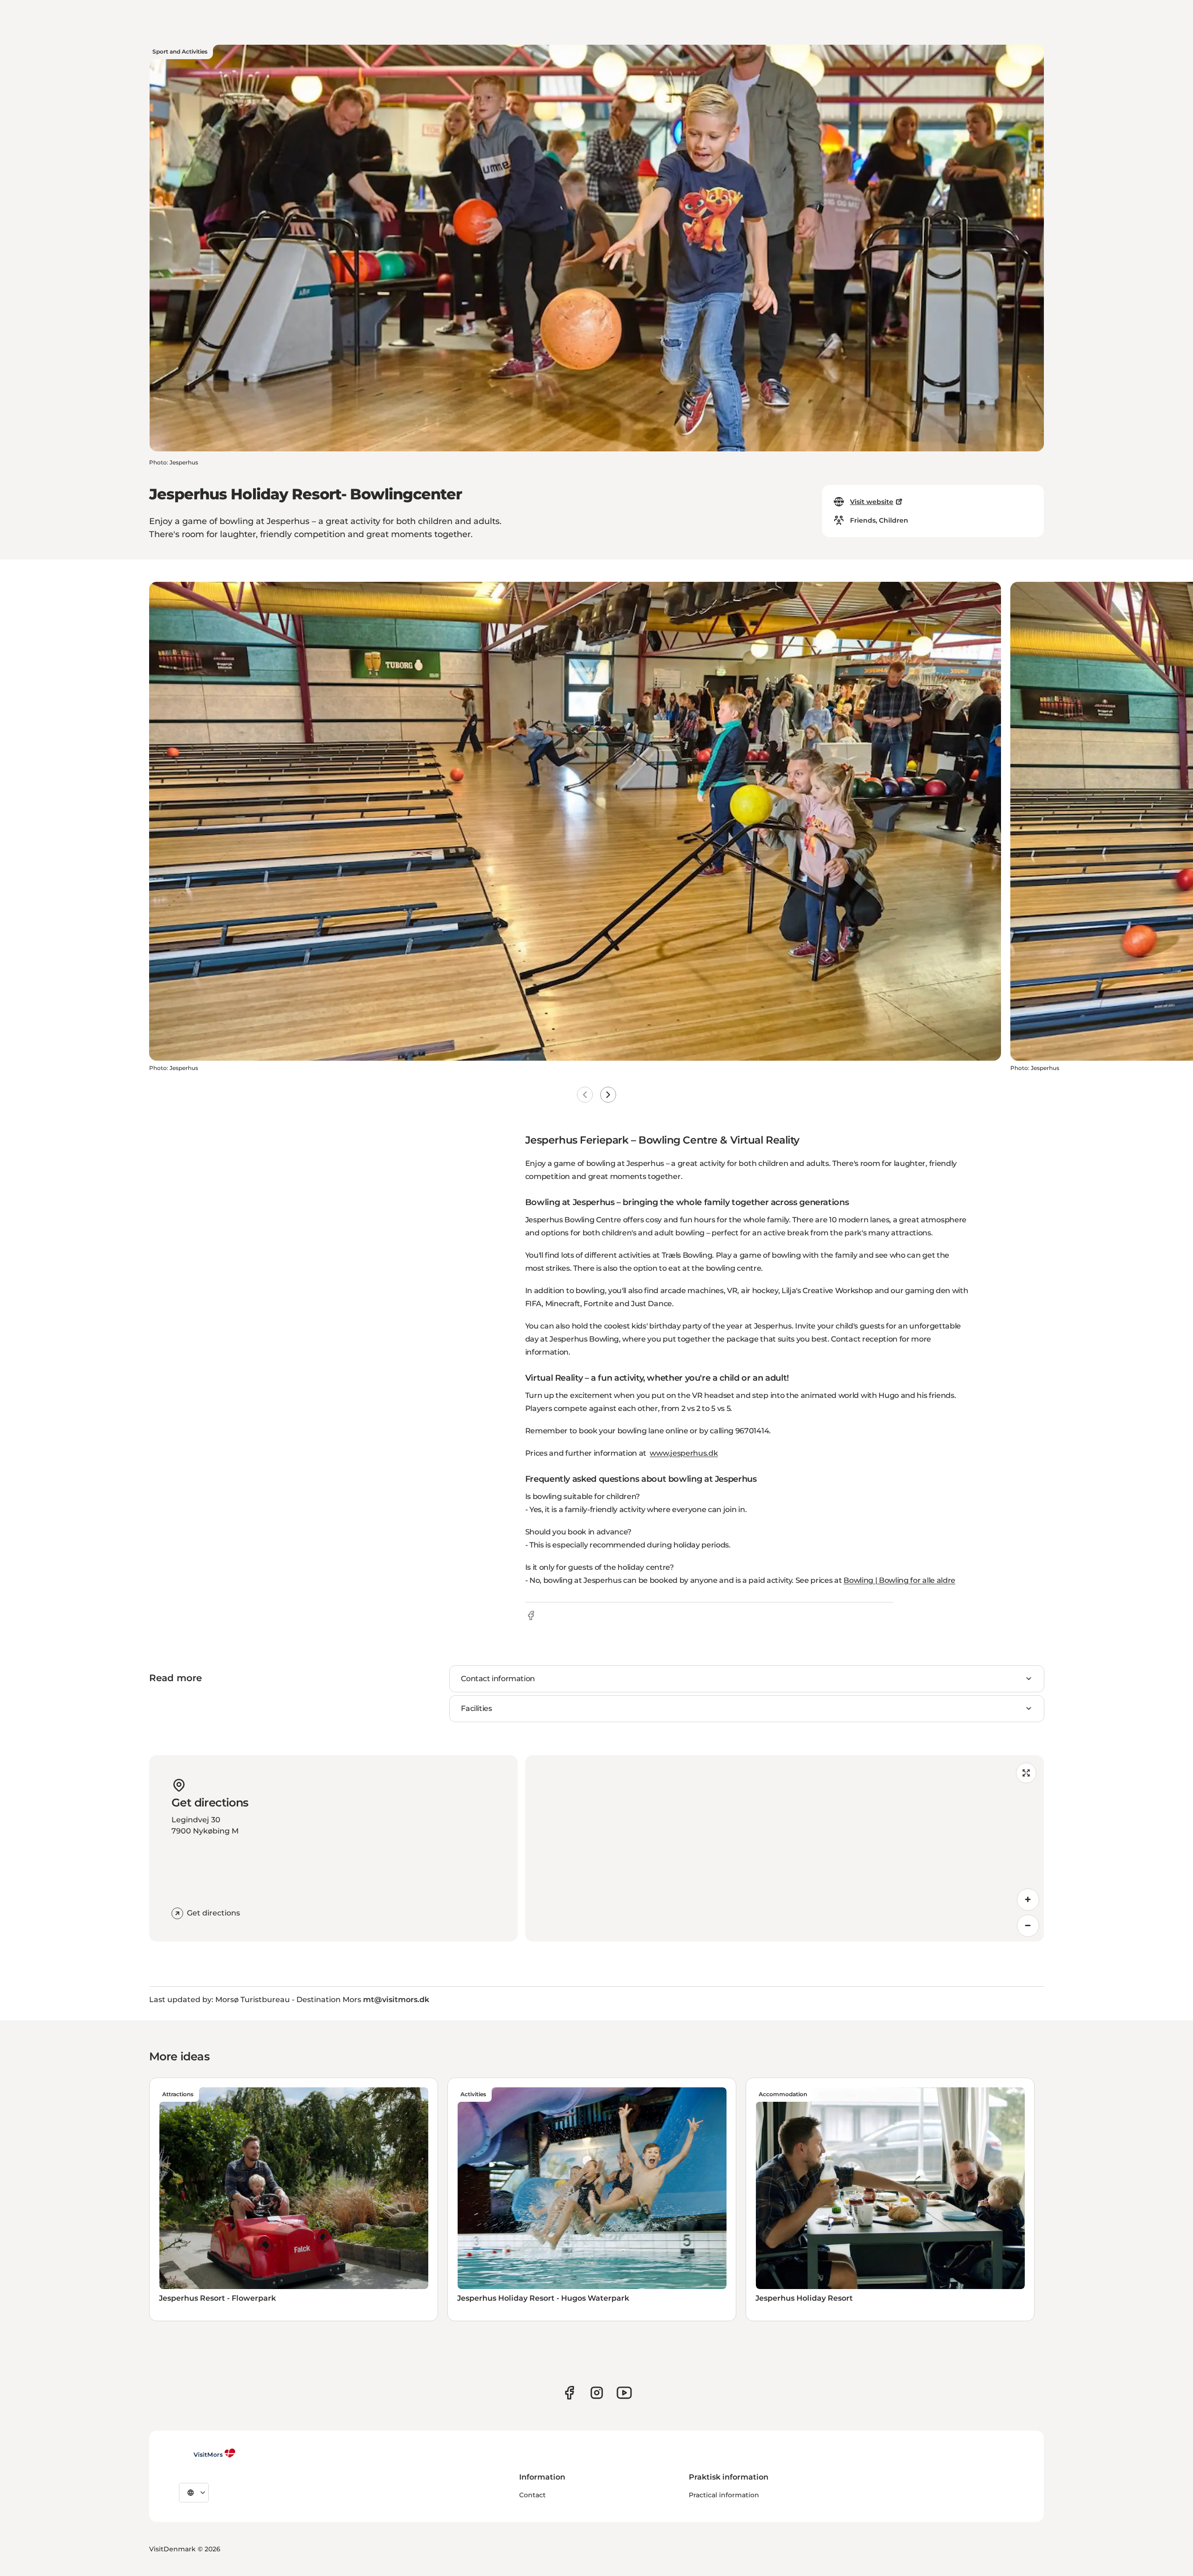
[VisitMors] (207, 2453)
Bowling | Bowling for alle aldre (899, 1580)
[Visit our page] (569, 2393)
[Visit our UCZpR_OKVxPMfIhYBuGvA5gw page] (624, 2393)
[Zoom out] (1028, 1926)
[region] (785, 1848)
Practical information (724, 2495)
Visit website (872, 502)
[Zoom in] (1028, 1900)
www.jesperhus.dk (684, 1453)
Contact (532, 2495)
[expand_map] (1026, 1773)
